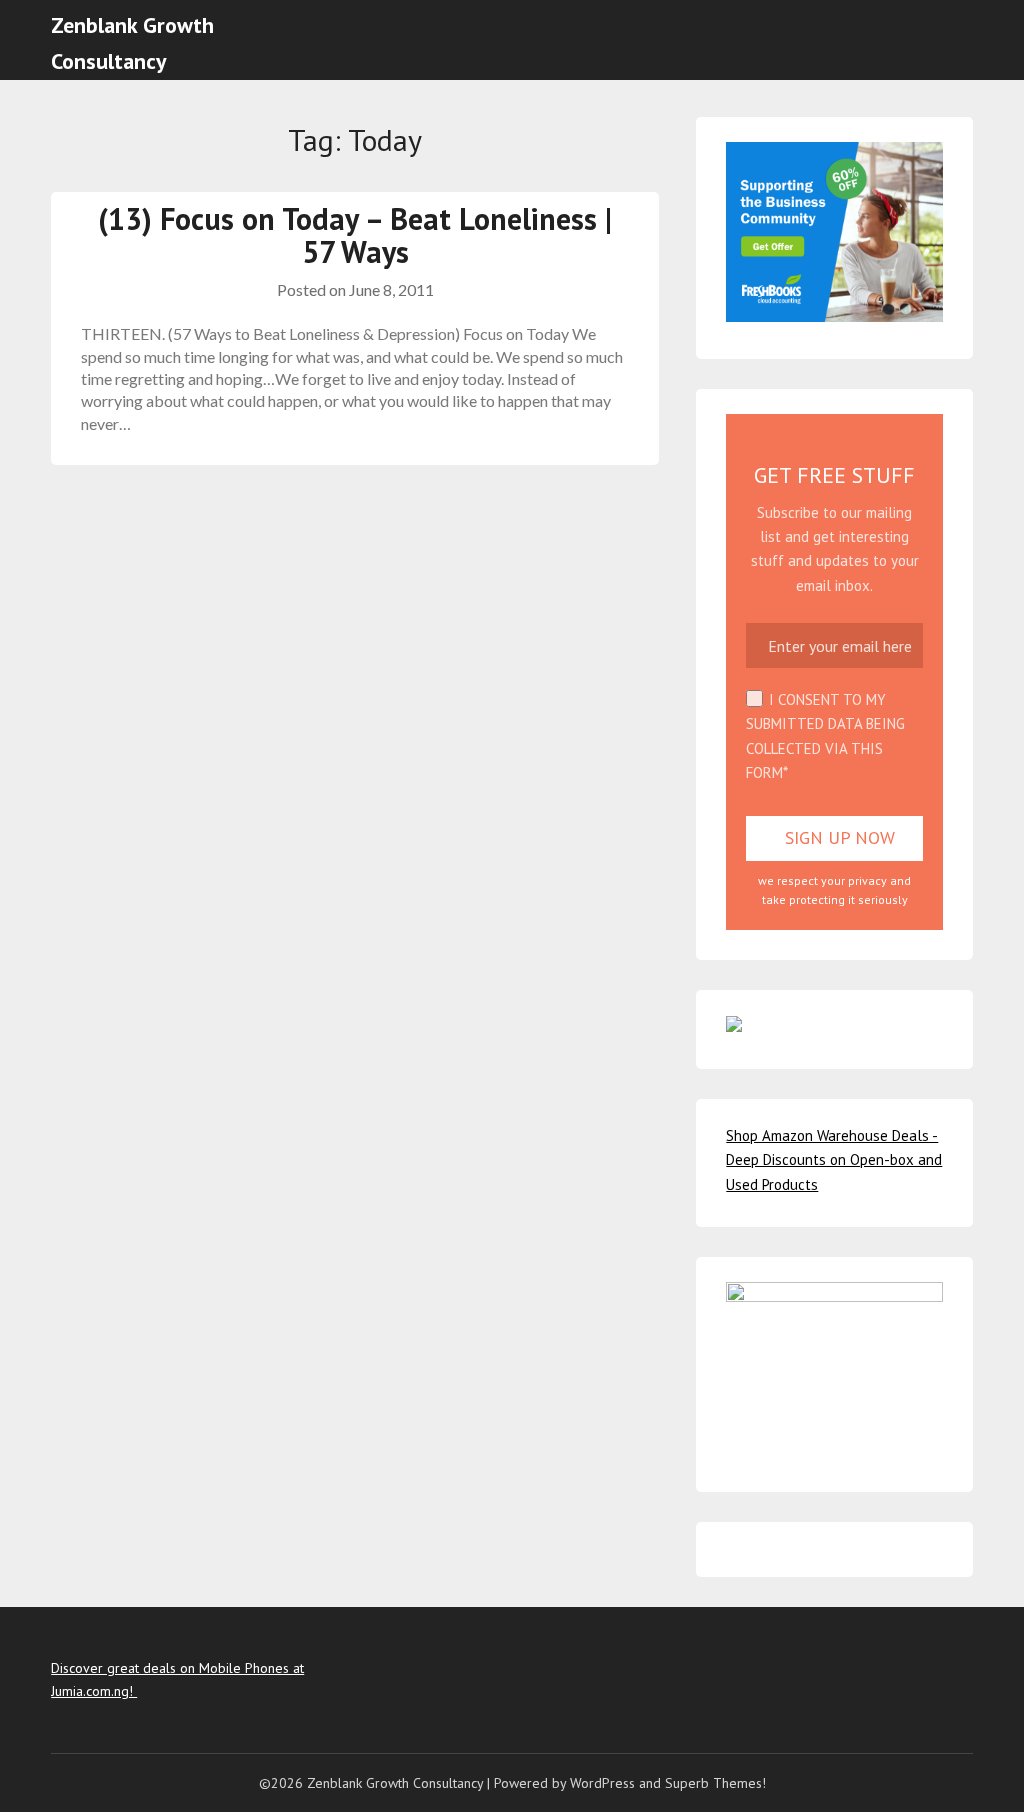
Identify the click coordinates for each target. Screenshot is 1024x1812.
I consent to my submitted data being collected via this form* (825, 736)
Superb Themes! (715, 1783)
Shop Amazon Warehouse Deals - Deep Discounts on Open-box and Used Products (834, 1160)
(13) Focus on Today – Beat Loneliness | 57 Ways (355, 235)
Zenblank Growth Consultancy (132, 43)
